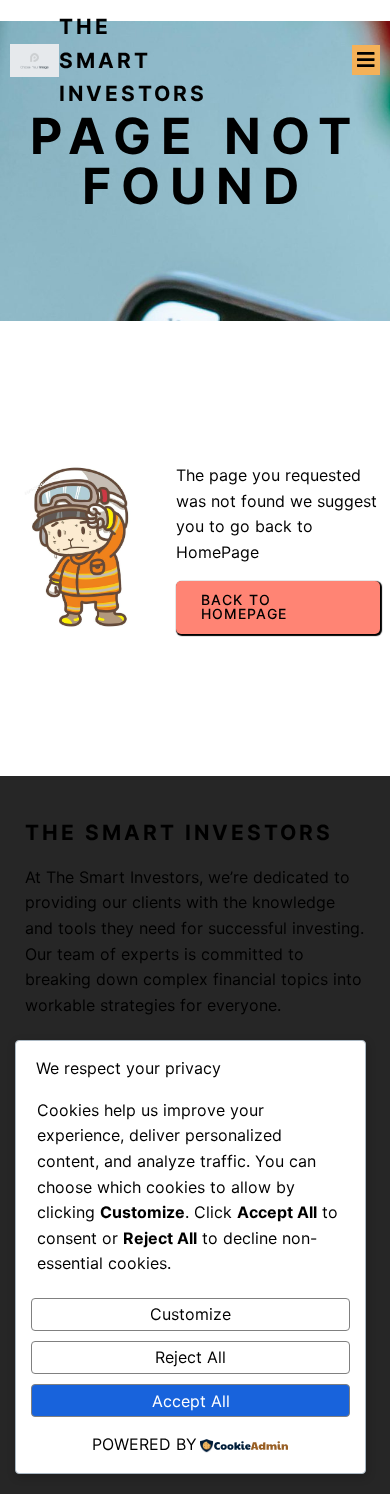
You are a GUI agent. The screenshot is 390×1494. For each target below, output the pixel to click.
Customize (190, 1314)
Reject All (190, 1357)
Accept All (191, 1401)
